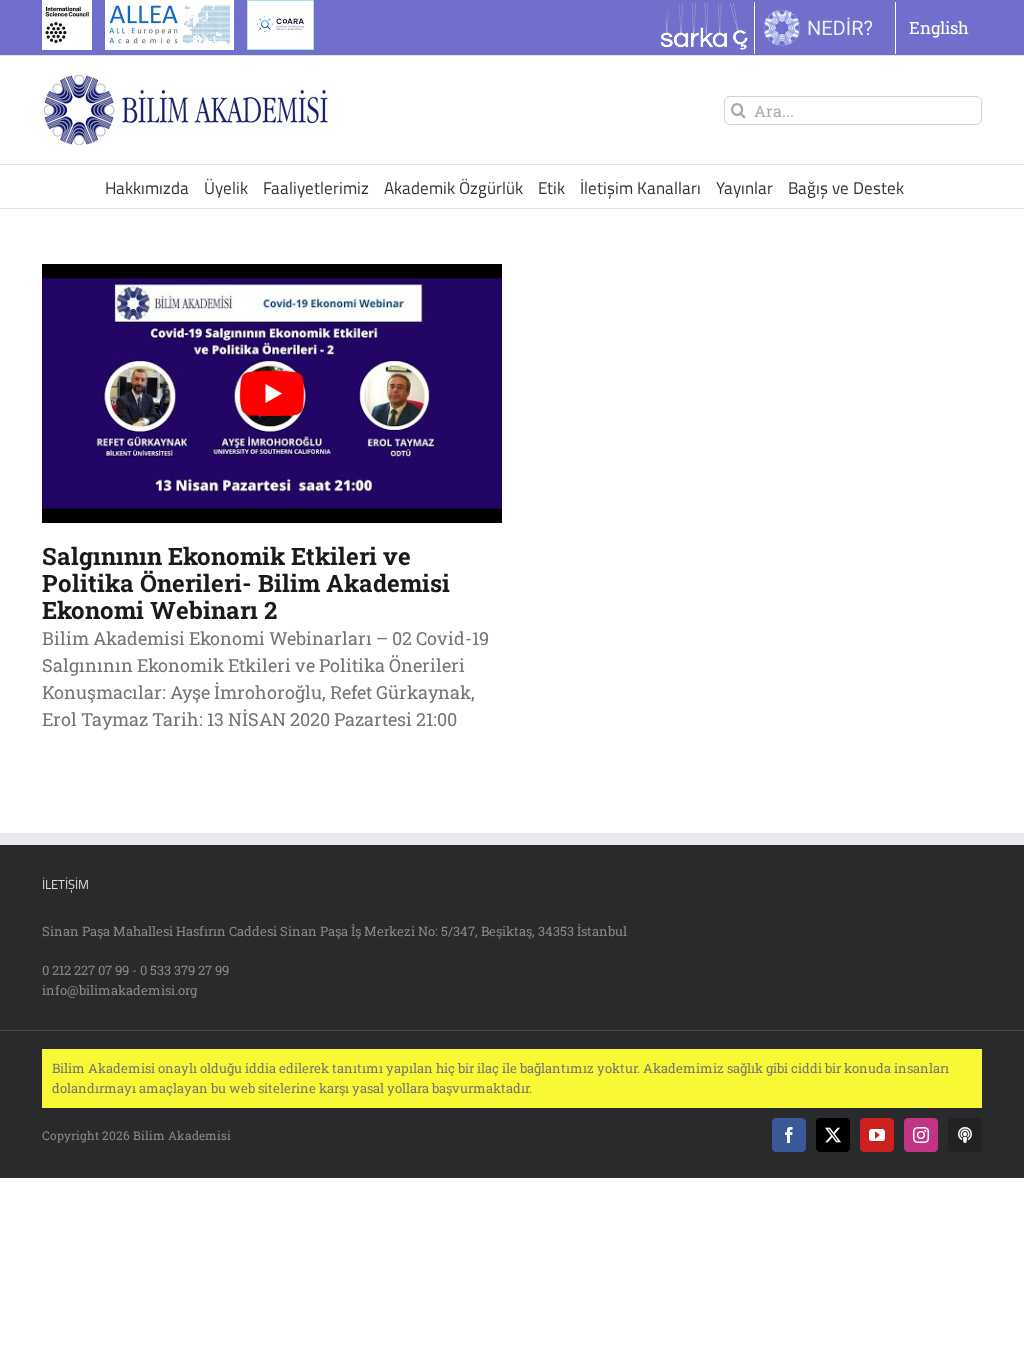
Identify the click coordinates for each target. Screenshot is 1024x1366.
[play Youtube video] (272, 393)
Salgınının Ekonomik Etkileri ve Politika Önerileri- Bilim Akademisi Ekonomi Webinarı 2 (246, 583)
